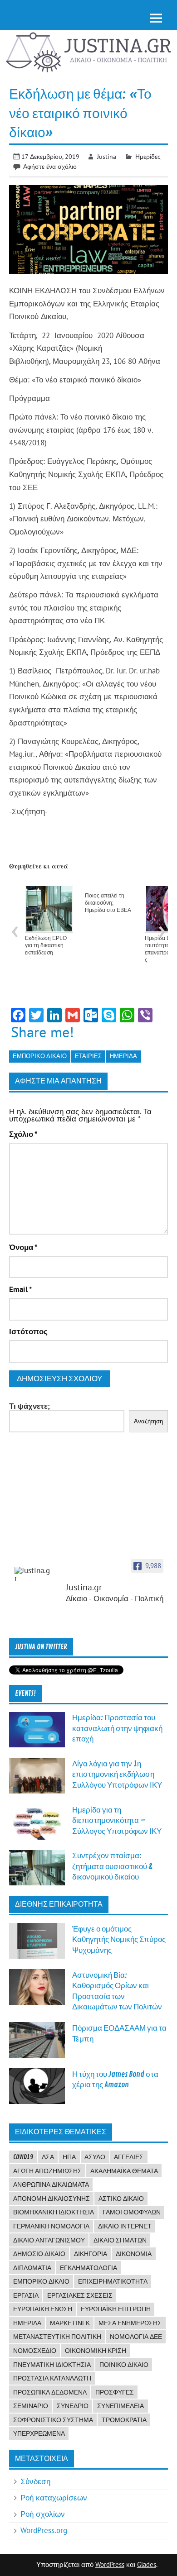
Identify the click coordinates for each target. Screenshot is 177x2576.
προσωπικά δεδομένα (50, 2392)
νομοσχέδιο (35, 2351)
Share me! (42, 1032)
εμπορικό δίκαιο (40, 1056)
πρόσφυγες (115, 2392)
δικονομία (134, 2254)
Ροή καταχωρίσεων (54, 2498)
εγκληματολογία (88, 2268)
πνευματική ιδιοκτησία (52, 2365)
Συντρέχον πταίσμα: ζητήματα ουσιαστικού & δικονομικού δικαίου (112, 1866)
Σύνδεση (35, 2481)
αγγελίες (129, 2157)
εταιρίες (88, 1056)
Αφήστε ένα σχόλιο (50, 166)
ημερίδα (123, 1056)
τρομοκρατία (124, 2420)
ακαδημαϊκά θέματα (124, 2171)
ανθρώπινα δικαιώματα (51, 2185)
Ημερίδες (148, 156)
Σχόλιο (23, 1134)
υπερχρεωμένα (39, 2433)
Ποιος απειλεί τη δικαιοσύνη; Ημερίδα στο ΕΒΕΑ (108, 903)
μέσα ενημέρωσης (130, 2323)
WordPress (110, 2564)
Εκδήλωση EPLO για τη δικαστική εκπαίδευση (46, 945)
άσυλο (95, 2157)
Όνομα (23, 1247)
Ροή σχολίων (43, 2514)
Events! (25, 1693)
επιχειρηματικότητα (113, 2281)
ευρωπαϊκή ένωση (43, 2309)
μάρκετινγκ (70, 2323)
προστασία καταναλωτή (52, 2378)
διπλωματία (32, 2268)
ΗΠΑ (69, 2157)
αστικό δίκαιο (121, 2199)
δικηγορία (91, 2254)
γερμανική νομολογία (51, 2226)
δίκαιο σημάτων (120, 2240)
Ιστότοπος (28, 1332)
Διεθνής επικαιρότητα (59, 1904)
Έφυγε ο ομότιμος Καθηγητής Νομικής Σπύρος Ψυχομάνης (119, 1940)
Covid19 (23, 2157)
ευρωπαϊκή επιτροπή (116, 2309)
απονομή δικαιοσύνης (52, 2199)
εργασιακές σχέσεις (80, 2295)
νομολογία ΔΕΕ (136, 2337)
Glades (147, 2564)
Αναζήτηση (148, 1421)
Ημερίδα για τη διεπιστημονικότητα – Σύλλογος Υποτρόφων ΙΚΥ (117, 1821)
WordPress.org (44, 2530)
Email (20, 1290)
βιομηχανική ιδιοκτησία (54, 2212)
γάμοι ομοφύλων (132, 2212)
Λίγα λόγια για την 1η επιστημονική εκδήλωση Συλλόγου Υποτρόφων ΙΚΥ (117, 1775)
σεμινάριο (31, 2406)
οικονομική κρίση (96, 2351)
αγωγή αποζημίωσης (47, 2171)
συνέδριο (73, 2406)
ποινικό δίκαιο (124, 2365)
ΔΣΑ (48, 2157)
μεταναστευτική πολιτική (57, 2337)
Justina (107, 156)
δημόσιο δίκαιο (39, 2254)
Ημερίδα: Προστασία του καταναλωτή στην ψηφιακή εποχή (117, 1728)
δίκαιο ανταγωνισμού (49, 2240)
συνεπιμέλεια (120, 2406)
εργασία (26, 2295)
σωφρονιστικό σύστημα (53, 2420)
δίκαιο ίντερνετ (125, 2226)
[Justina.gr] (33, 1574)
